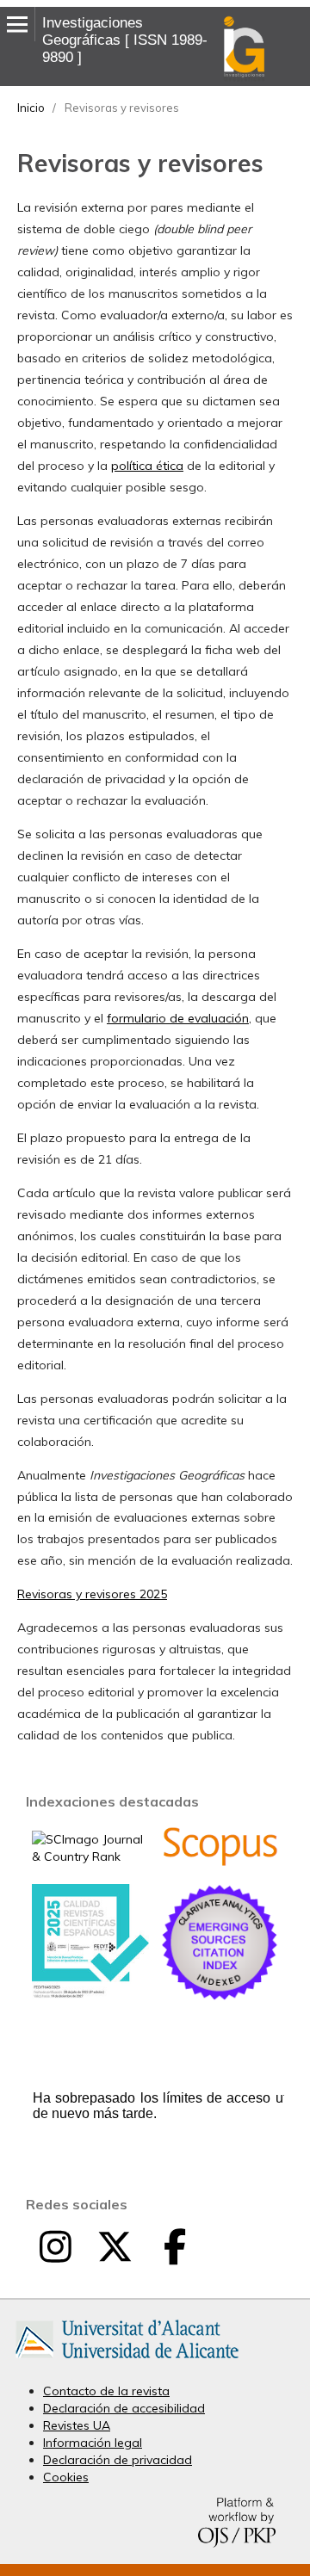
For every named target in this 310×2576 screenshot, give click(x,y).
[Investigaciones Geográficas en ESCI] (220, 1996)
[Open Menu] (17, 24)
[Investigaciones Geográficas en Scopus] (220, 1863)
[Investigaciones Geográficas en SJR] (90, 1856)
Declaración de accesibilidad (124, 2408)
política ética (147, 466)
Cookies (66, 2477)
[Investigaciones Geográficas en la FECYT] (90, 1994)
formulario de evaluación (178, 1018)
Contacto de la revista (106, 2391)
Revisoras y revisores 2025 (92, 1594)
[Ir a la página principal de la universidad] (127, 2362)
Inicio (31, 108)
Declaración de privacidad (118, 2460)
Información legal (93, 2443)
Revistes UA (77, 2425)
